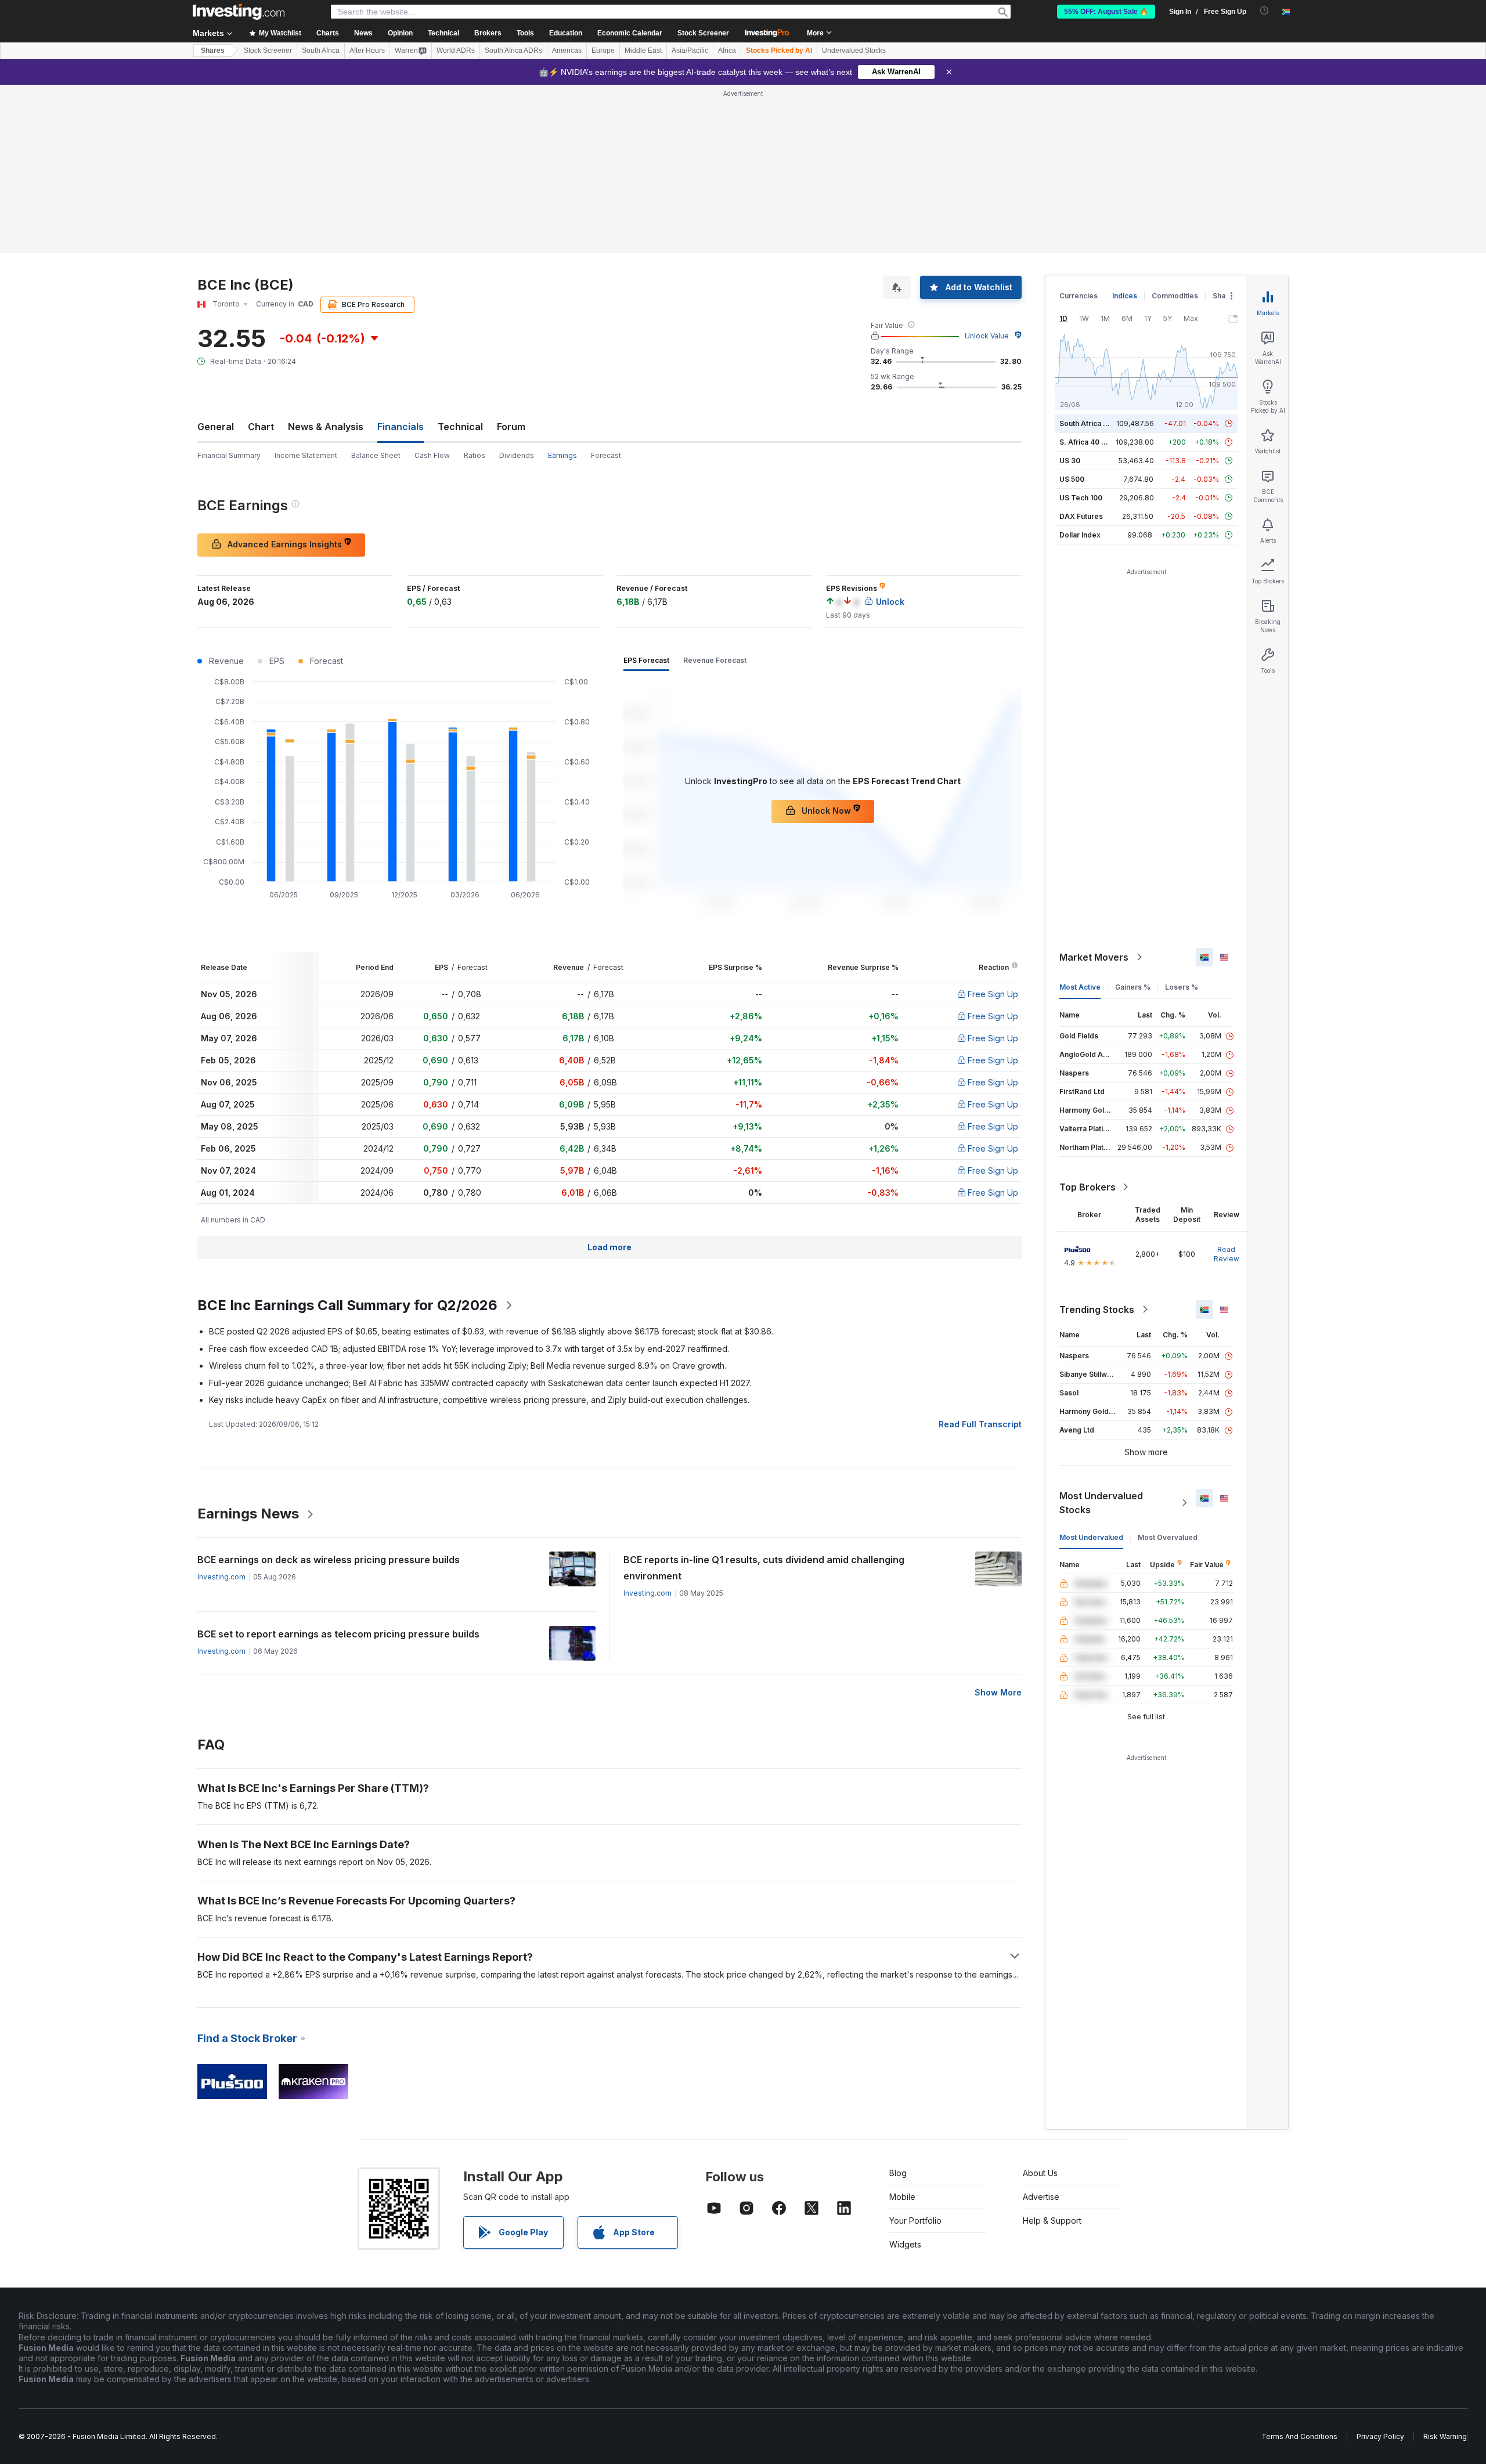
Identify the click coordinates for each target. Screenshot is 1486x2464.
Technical (460, 427)
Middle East (643, 50)
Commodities (1175, 296)
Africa (727, 50)
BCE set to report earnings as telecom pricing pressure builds (338, 1634)
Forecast (606, 455)
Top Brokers (1088, 1187)
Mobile (902, 2197)
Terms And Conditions (1299, 2436)
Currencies (1079, 296)
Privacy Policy (1380, 2436)
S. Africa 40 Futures (1093, 442)
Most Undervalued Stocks (1101, 1503)
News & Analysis (326, 427)
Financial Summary (229, 455)
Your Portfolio (915, 2221)
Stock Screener (703, 33)
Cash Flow (432, 455)
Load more (609, 1247)
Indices (1125, 296)
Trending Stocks (1097, 1309)
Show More (998, 1692)
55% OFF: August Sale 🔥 (1106, 12)
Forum (511, 427)
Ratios (475, 455)
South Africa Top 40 (1094, 423)
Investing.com (221, 1577)
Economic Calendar (630, 33)
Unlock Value (987, 336)
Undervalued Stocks (854, 50)
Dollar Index (1080, 535)
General (216, 427)
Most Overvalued (1168, 1537)
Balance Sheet (376, 455)
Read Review (1227, 1254)
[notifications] (1265, 11)
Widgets (905, 2244)
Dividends (517, 455)
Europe (603, 50)
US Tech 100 (1081, 498)
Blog (898, 2173)
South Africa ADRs (513, 50)
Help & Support (1052, 2221)
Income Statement (306, 455)
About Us (1040, 2173)
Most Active (1080, 987)
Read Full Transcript (980, 1424)
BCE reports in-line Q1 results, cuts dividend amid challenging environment (764, 1568)
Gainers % (1133, 987)
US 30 (1070, 461)
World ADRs (456, 50)
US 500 (1072, 479)
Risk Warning (1445, 2436)
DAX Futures (1081, 516)
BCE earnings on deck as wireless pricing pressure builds (329, 1560)
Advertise (1041, 2197)
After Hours (367, 50)
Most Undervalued (1091, 1537)
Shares (213, 50)
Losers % (1182, 987)
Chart (261, 427)
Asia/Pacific (690, 50)
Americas (567, 50)
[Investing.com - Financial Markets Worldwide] (239, 12)
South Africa (321, 50)
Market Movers (1094, 957)
